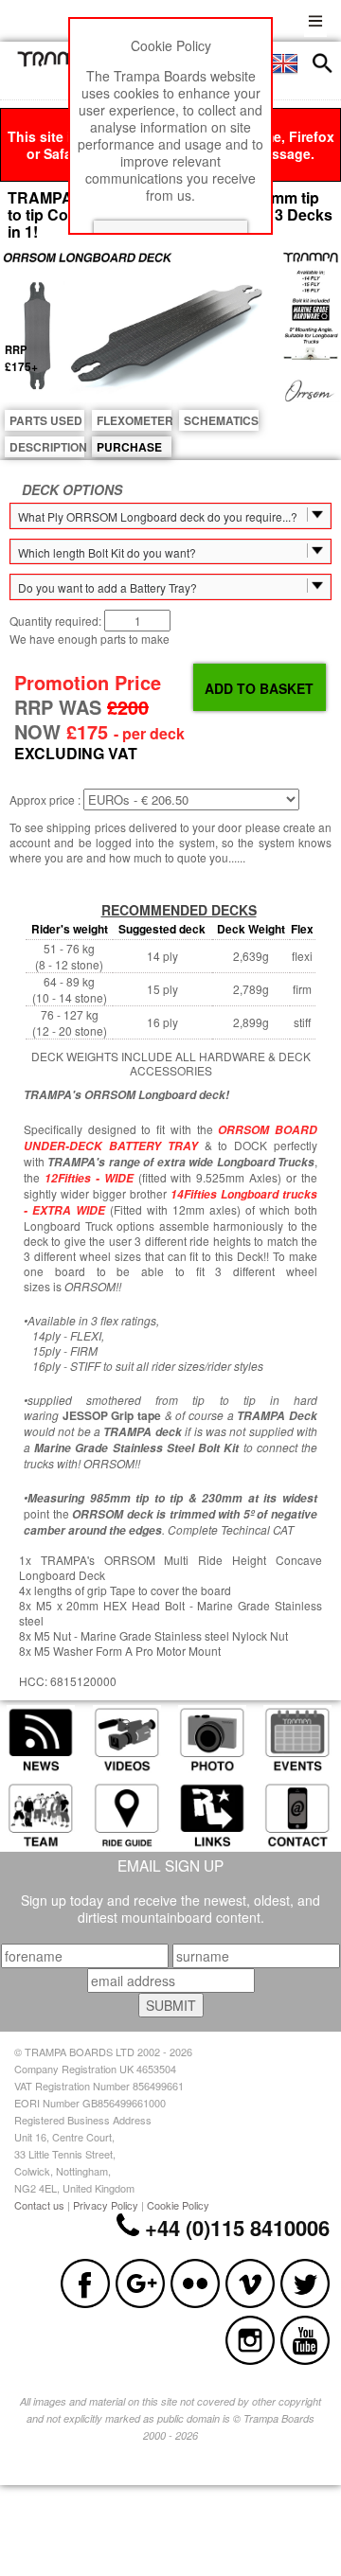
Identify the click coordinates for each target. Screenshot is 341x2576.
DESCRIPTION (47, 447)
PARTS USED (46, 420)
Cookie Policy (178, 2205)
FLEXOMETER (134, 420)
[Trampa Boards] (60, 62)
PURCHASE (129, 447)
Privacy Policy (106, 2205)
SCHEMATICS (221, 420)
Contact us (39, 2205)
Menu (315, 18)
